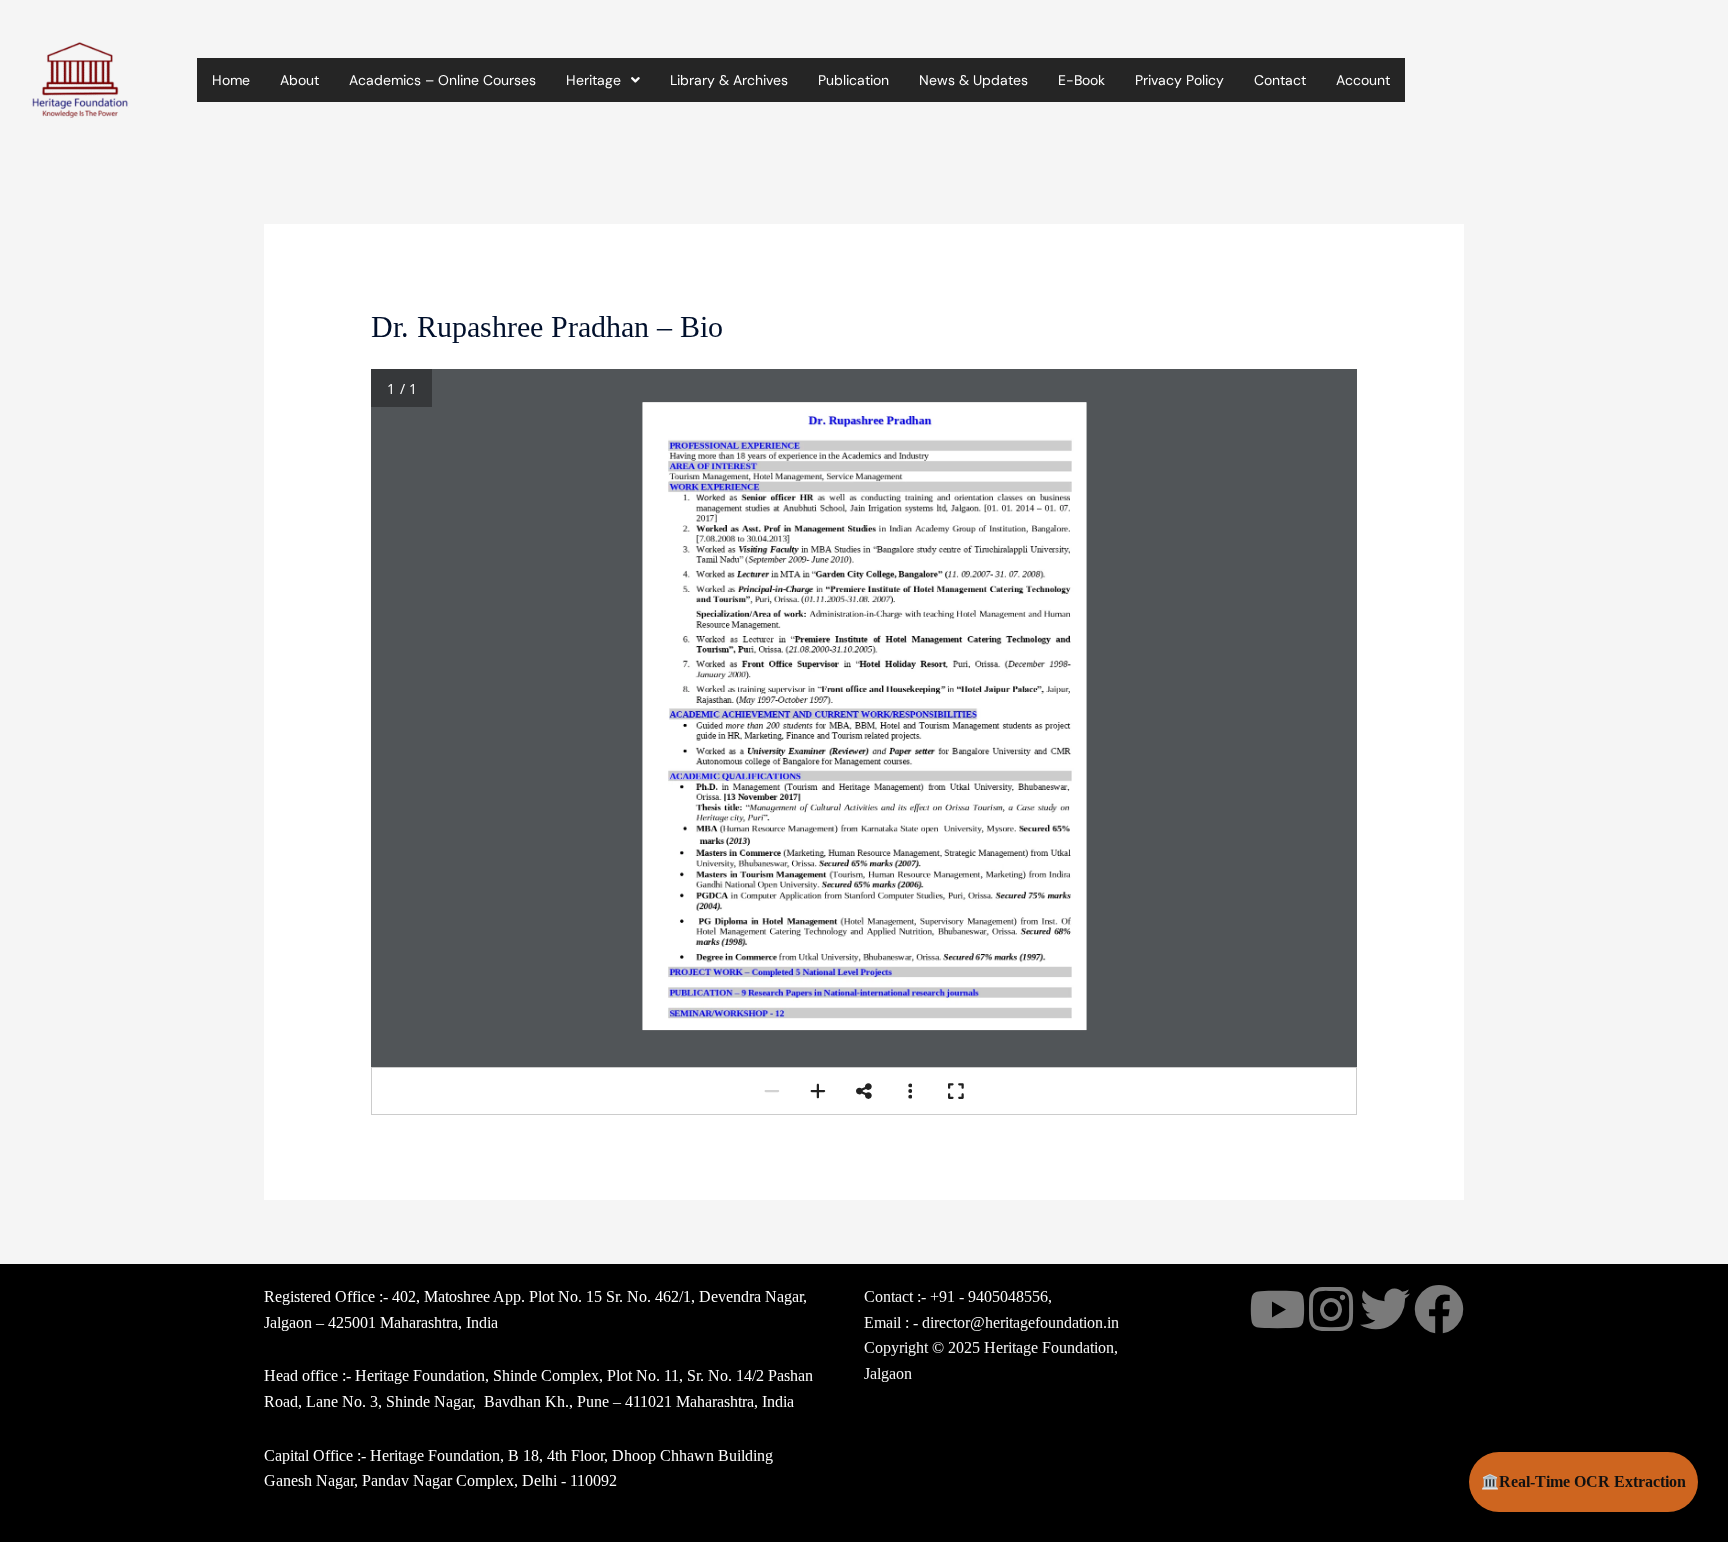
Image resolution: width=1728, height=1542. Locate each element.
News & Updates (973, 80)
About (299, 80)
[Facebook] (1439, 1309)
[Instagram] (1331, 1309)
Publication (853, 80)
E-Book (1081, 80)
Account (1363, 80)
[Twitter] (1385, 1309)
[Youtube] (1277, 1309)
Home (231, 80)
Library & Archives (729, 80)
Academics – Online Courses (442, 80)
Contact (1280, 80)
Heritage (593, 80)
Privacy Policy (1179, 80)
